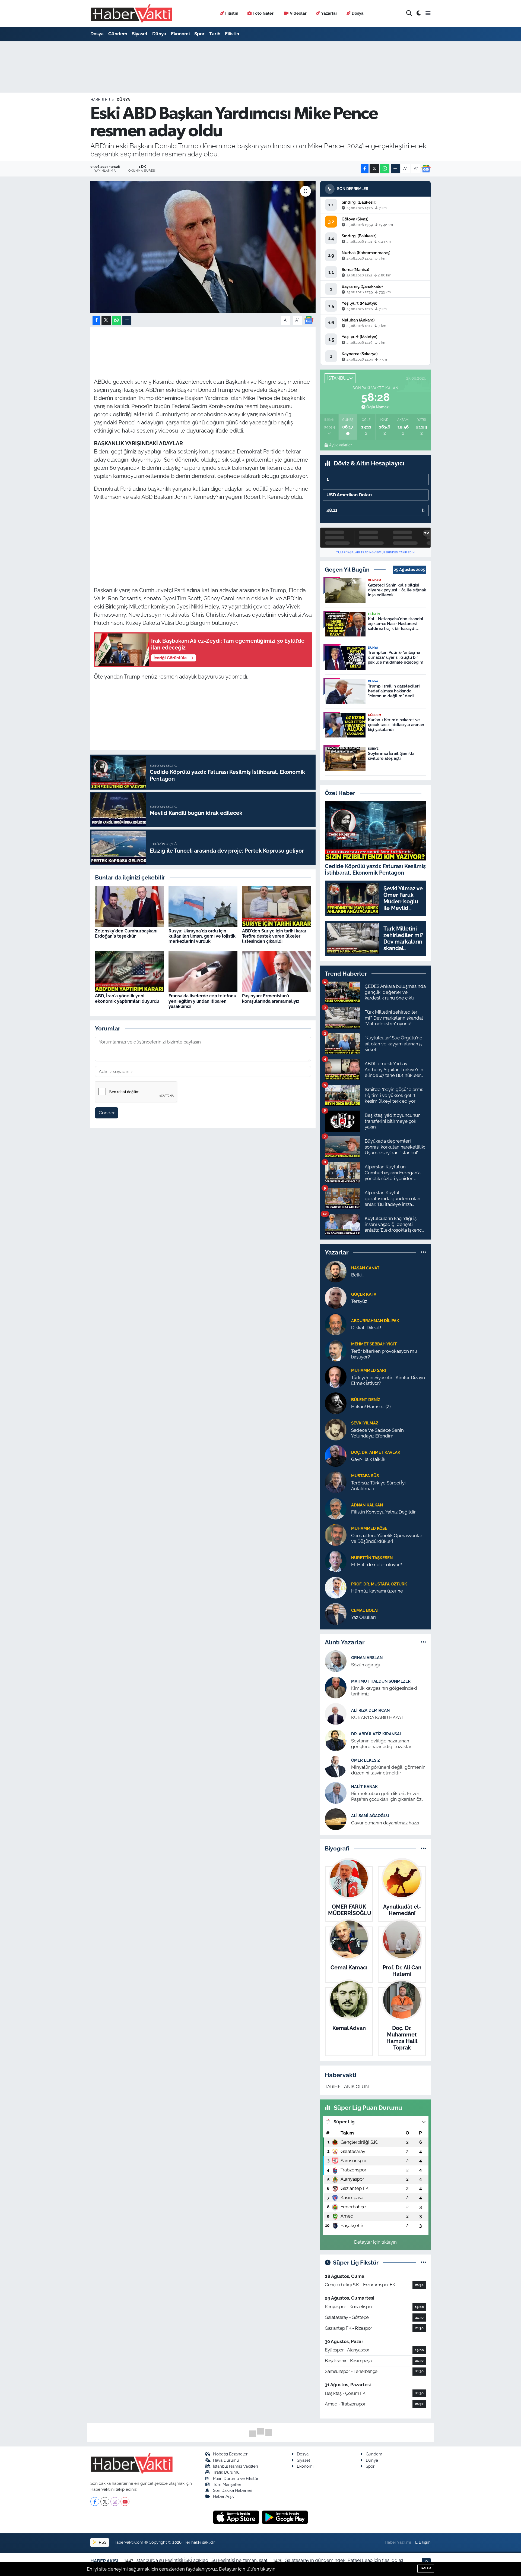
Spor (199, 34)
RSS (102, 2542)
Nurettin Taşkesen (372, 1558)
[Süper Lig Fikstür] (423, 2262)
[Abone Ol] (426, 169)
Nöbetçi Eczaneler (230, 2454)
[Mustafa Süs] (336, 1482)
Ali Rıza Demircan (370, 1710)
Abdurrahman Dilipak (375, 1321)
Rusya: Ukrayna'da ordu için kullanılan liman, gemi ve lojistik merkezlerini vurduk (202, 936)
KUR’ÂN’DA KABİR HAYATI (378, 1717)
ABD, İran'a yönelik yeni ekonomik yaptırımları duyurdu (127, 998)
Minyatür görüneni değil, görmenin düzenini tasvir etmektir (388, 1770)
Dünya (159, 34)
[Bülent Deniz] (336, 1403)
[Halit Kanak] (336, 1793)
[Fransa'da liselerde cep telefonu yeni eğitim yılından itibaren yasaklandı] (203, 971)
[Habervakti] (132, 13)
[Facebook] (95, 2501)
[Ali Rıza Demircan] (336, 1714)
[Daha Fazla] (395, 169)
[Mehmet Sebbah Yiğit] (336, 1350)
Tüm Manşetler (227, 2484)
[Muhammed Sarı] (336, 1376)
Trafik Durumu (226, 2472)
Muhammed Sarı (368, 1370)
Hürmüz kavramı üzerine (377, 1591)
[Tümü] (423, 1252)
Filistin (232, 13)
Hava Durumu (226, 2460)
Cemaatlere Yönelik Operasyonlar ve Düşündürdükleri (387, 1538)
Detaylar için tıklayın (375, 2242)
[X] (105, 2501)
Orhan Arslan (367, 1658)
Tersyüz (359, 1301)
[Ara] (409, 13)
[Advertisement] (203, 544)
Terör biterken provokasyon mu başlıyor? (384, 1354)
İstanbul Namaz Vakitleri (235, 2466)
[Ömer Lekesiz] (336, 1766)
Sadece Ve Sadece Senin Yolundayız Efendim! (377, 1433)
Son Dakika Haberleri (233, 2490)
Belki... (358, 1275)
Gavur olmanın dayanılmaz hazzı (385, 1823)
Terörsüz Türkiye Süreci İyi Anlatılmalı (378, 1486)
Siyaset (140, 34)
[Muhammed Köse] (336, 1534)
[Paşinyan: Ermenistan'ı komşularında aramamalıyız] (277, 971)
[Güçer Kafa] (336, 1297)
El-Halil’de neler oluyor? (377, 1565)
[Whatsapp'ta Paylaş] (385, 169)
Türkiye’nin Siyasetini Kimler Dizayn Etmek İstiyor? (388, 1380)
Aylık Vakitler (340, 445)
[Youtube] (125, 2501)
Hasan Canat (365, 1268)
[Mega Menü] (428, 13)
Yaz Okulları (363, 1617)
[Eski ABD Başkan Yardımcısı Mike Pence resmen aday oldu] (203, 247)
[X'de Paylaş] (374, 169)
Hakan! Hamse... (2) (371, 1407)
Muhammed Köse (369, 1528)
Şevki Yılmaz (365, 1423)
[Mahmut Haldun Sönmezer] (336, 1687)
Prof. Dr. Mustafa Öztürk (379, 1584)
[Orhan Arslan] (336, 1661)
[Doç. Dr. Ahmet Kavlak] (336, 1455)
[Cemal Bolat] (336, 1613)
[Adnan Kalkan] (336, 1508)
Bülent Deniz (366, 1400)
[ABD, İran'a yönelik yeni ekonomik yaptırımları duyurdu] (129, 971)
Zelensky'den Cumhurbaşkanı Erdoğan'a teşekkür (126, 934)
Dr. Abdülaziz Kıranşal (377, 1734)
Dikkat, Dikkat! (366, 1328)
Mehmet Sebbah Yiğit (374, 1344)
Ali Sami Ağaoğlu (370, 1816)
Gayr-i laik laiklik (368, 1459)
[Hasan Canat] (336, 1271)
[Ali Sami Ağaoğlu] (336, 1819)
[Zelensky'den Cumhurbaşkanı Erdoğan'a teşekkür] (129, 906)
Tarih (215, 34)
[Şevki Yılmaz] (336, 1429)
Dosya (358, 13)
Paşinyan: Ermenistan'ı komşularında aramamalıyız (271, 998)
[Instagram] (115, 2501)
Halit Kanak (364, 1787)
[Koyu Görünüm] (419, 13)
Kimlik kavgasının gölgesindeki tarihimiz (384, 1691)
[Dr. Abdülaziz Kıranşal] (336, 1740)
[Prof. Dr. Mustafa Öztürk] (336, 1587)
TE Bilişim (422, 2542)
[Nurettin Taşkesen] (336, 1561)
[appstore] (237, 2517)
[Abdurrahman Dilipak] (336, 1324)
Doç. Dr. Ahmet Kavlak (376, 1452)
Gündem (118, 34)
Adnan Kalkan (367, 1505)
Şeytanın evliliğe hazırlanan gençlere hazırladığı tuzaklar (381, 1744)
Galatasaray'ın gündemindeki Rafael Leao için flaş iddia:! (344, 2560)
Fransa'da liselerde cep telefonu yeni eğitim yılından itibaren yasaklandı (202, 1001)
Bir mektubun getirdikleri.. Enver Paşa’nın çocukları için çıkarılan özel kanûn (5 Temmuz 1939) (388, 1797)
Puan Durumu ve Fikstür (236, 2478)
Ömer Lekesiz (366, 1760)
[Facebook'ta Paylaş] (365, 169)
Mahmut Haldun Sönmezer (381, 1681)
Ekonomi (180, 34)
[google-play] (285, 2517)
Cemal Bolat (365, 1610)
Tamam (426, 2568)
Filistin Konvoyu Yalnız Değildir (383, 1512)
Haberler (100, 100)
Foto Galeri (264, 13)
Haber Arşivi (224, 2496)
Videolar (298, 13)
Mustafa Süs (365, 1476)
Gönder (107, 1113)
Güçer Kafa (364, 1294)
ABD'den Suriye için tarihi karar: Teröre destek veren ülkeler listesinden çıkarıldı (275, 936)
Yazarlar (329, 13)
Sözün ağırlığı (366, 1665)
